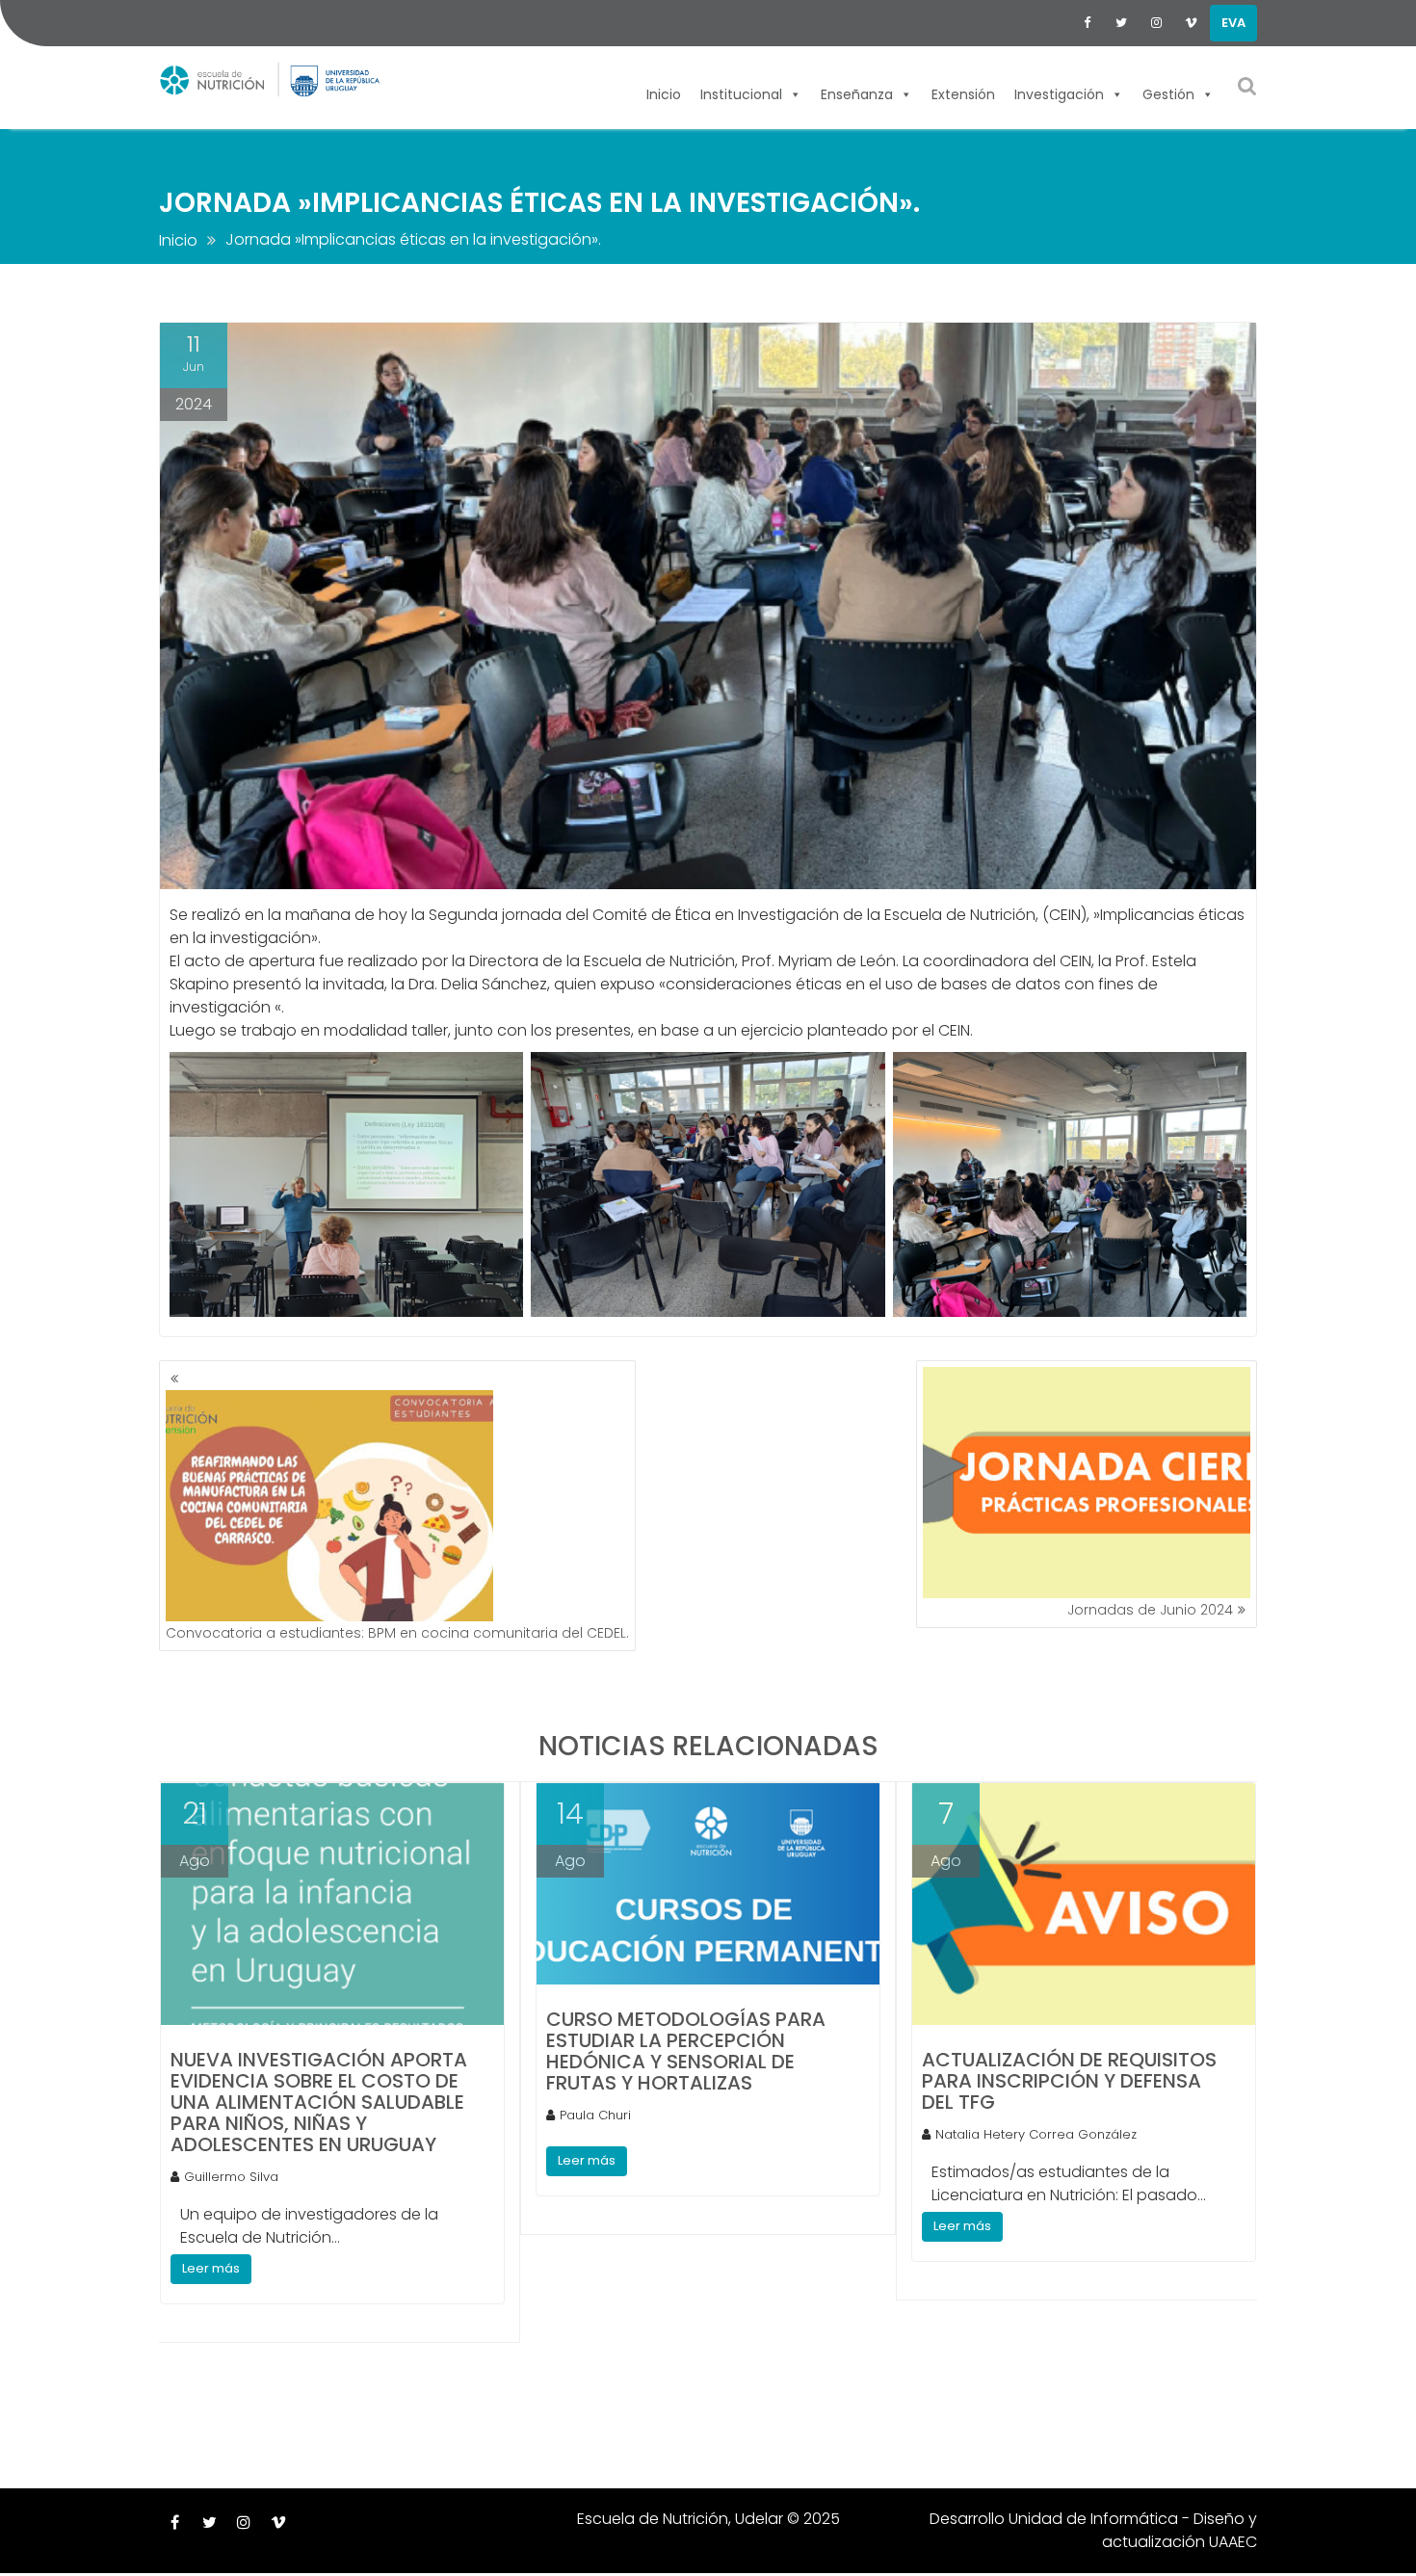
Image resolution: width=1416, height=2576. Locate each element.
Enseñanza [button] (857, 92)
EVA (1233, 23)
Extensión (963, 92)
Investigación (1059, 92)
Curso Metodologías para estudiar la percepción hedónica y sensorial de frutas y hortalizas (686, 2051)
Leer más (211, 2268)
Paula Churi (595, 2115)
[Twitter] (1121, 23)
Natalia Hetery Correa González (1036, 2134)
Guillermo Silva (231, 2177)
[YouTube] (1191, 23)
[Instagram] (1156, 23)
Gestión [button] (1168, 92)
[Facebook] (1087, 23)
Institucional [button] (741, 92)
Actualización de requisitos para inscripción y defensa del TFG (1069, 2081)
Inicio (664, 92)
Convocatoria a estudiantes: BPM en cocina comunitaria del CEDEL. (397, 1633)
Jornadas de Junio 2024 (1150, 1610)
